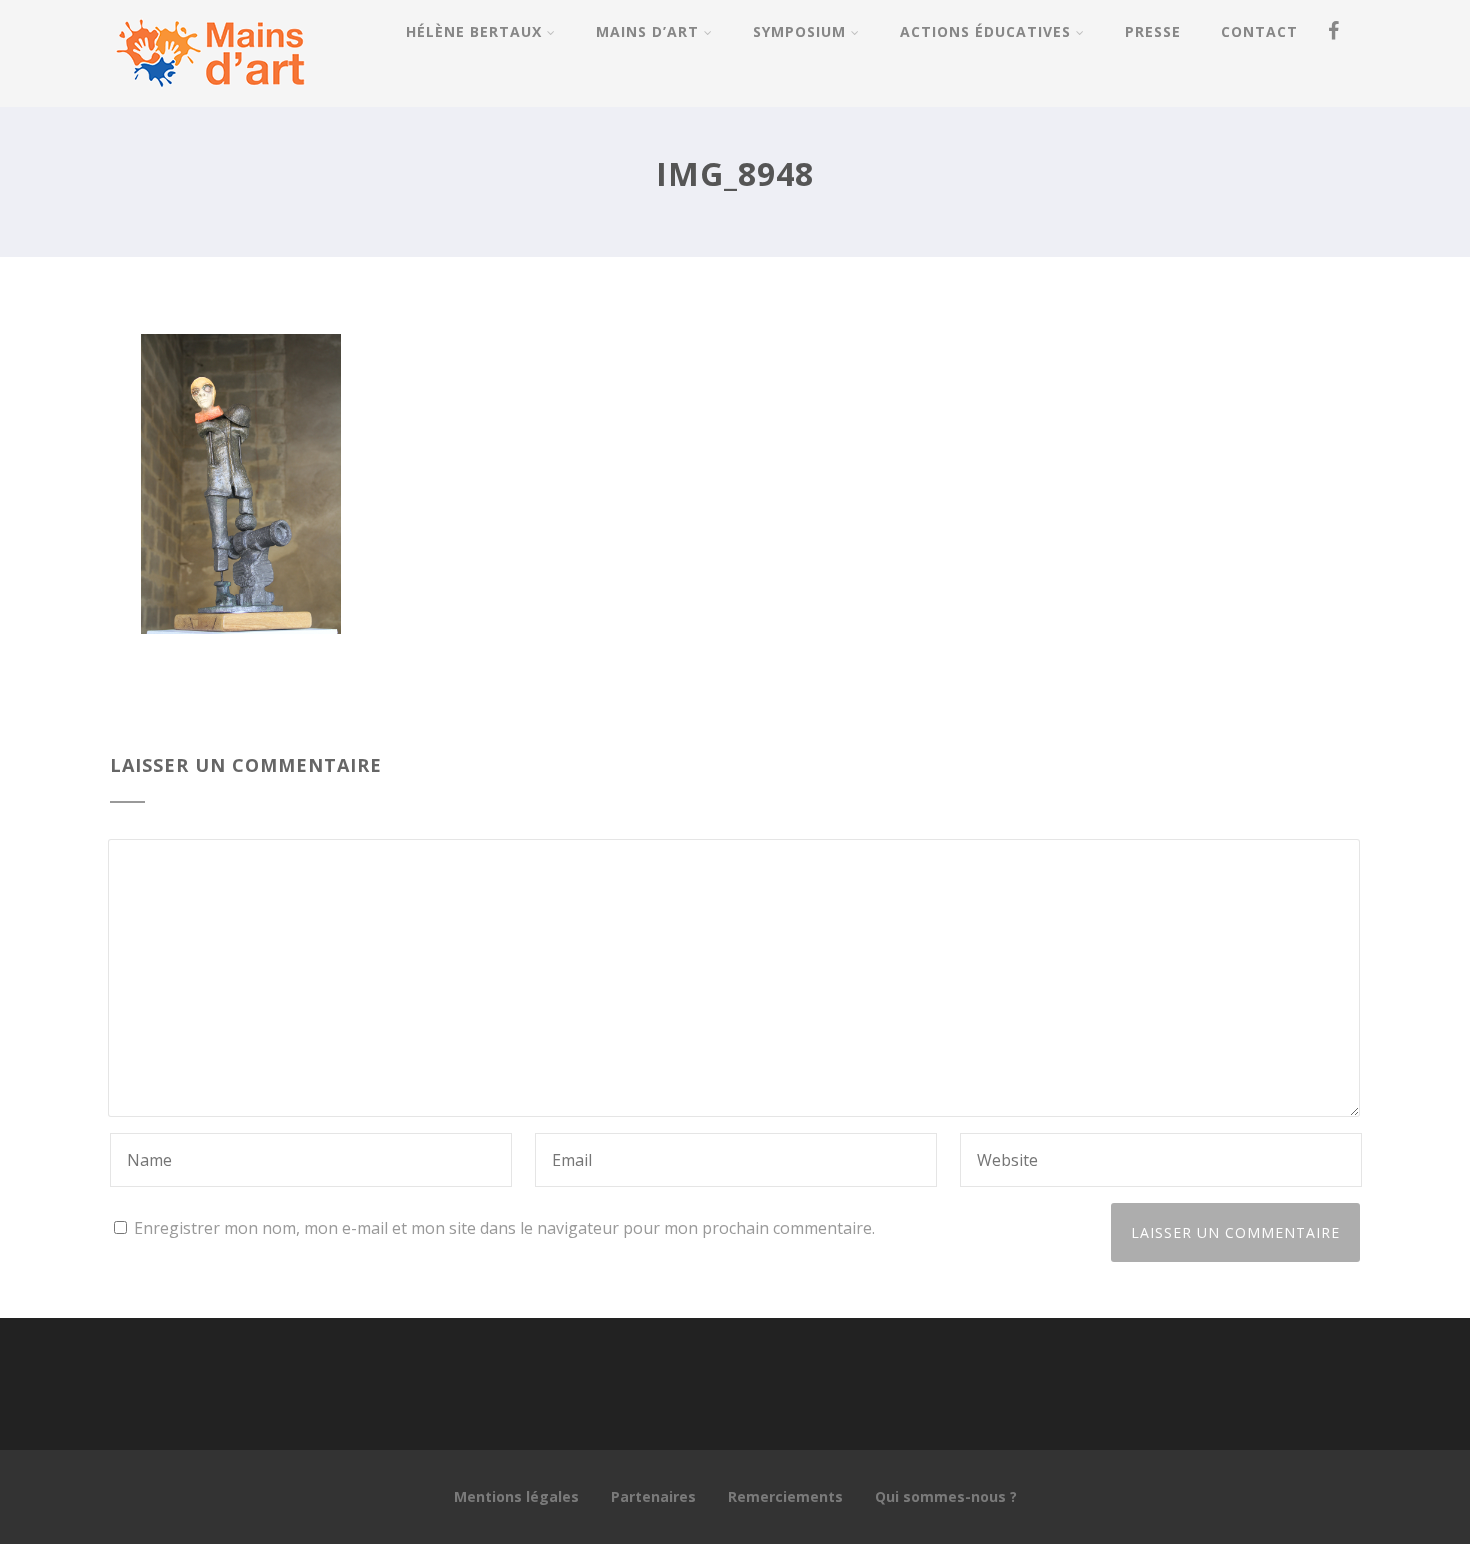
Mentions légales (516, 1496)
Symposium (799, 31)
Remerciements (785, 1496)
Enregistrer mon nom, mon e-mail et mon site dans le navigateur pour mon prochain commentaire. (504, 1228)
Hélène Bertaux (474, 31)
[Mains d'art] (210, 96)
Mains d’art (647, 31)
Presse (1153, 31)
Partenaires (653, 1496)
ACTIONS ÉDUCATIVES (985, 31)
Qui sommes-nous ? (946, 1496)
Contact (1259, 31)
